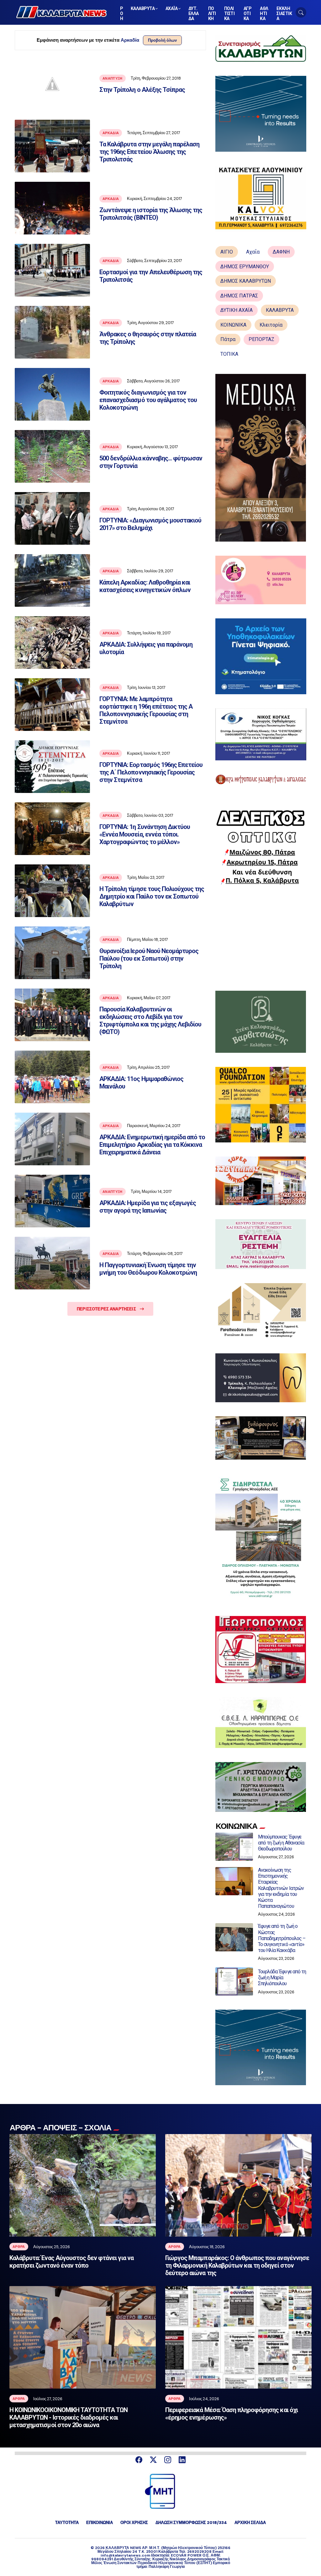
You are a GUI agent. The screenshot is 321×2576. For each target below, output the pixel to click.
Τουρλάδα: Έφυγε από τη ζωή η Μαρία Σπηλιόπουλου (282, 1978)
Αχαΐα (253, 252)
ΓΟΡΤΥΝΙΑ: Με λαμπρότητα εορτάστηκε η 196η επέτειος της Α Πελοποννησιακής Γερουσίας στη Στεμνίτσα (146, 710)
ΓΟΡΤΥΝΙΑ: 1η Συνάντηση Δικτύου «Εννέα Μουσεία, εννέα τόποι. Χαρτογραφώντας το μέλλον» (145, 834)
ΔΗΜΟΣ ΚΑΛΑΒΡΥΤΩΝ (246, 281)
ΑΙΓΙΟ (227, 252)
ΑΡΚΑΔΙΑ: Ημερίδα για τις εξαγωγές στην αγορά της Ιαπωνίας (148, 1207)
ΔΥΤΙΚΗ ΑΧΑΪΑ (237, 310)
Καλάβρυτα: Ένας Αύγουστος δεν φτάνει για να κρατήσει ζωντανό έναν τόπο (71, 2262)
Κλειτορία (271, 325)
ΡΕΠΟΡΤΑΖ (261, 339)
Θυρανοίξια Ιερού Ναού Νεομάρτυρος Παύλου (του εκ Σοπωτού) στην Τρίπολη (149, 958)
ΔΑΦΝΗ (281, 252)
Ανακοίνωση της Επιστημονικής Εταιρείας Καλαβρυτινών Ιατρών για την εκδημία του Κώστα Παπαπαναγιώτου (281, 1888)
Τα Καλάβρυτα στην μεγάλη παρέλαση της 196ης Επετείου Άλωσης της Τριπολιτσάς (149, 152)
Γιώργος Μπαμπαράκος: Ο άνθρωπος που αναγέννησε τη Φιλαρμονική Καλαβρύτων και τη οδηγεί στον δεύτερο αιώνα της (237, 2265)
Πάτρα (228, 339)
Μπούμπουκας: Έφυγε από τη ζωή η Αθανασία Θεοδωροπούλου (281, 1843)
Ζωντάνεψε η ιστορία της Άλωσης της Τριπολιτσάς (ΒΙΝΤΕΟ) (151, 214)
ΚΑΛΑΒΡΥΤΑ (280, 310)
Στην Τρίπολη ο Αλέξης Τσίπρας (142, 90)
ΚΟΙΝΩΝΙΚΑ (233, 325)
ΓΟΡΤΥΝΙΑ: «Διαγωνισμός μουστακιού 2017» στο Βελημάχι (150, 524)
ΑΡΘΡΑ (19, 2247)
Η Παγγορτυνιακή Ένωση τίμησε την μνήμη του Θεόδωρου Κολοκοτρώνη (148, 1269)
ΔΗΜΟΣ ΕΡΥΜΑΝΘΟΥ (245, 267)
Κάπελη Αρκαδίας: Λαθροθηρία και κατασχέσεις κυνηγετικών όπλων (145, 586)
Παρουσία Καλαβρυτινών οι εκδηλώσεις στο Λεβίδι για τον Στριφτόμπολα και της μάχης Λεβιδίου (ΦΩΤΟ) (150, 1020)
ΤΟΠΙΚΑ (229, 354)
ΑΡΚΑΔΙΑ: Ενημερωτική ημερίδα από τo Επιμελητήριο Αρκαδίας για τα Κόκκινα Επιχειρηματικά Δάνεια (152, 1145)
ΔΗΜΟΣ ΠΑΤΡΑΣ (239, 296)
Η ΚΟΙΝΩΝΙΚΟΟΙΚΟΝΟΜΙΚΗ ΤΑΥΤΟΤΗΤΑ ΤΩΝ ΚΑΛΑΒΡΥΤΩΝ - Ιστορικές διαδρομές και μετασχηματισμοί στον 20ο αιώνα (68, 2417)
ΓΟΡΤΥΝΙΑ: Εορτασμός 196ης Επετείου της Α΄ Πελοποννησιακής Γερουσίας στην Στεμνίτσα (151, 772)
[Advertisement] (261, 937)
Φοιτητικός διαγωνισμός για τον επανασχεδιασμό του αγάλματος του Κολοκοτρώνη (148, 400)
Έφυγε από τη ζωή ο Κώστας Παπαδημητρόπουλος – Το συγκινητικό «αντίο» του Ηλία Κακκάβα (282, 1938)
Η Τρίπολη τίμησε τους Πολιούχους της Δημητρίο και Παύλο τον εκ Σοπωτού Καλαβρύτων (152, 896)
